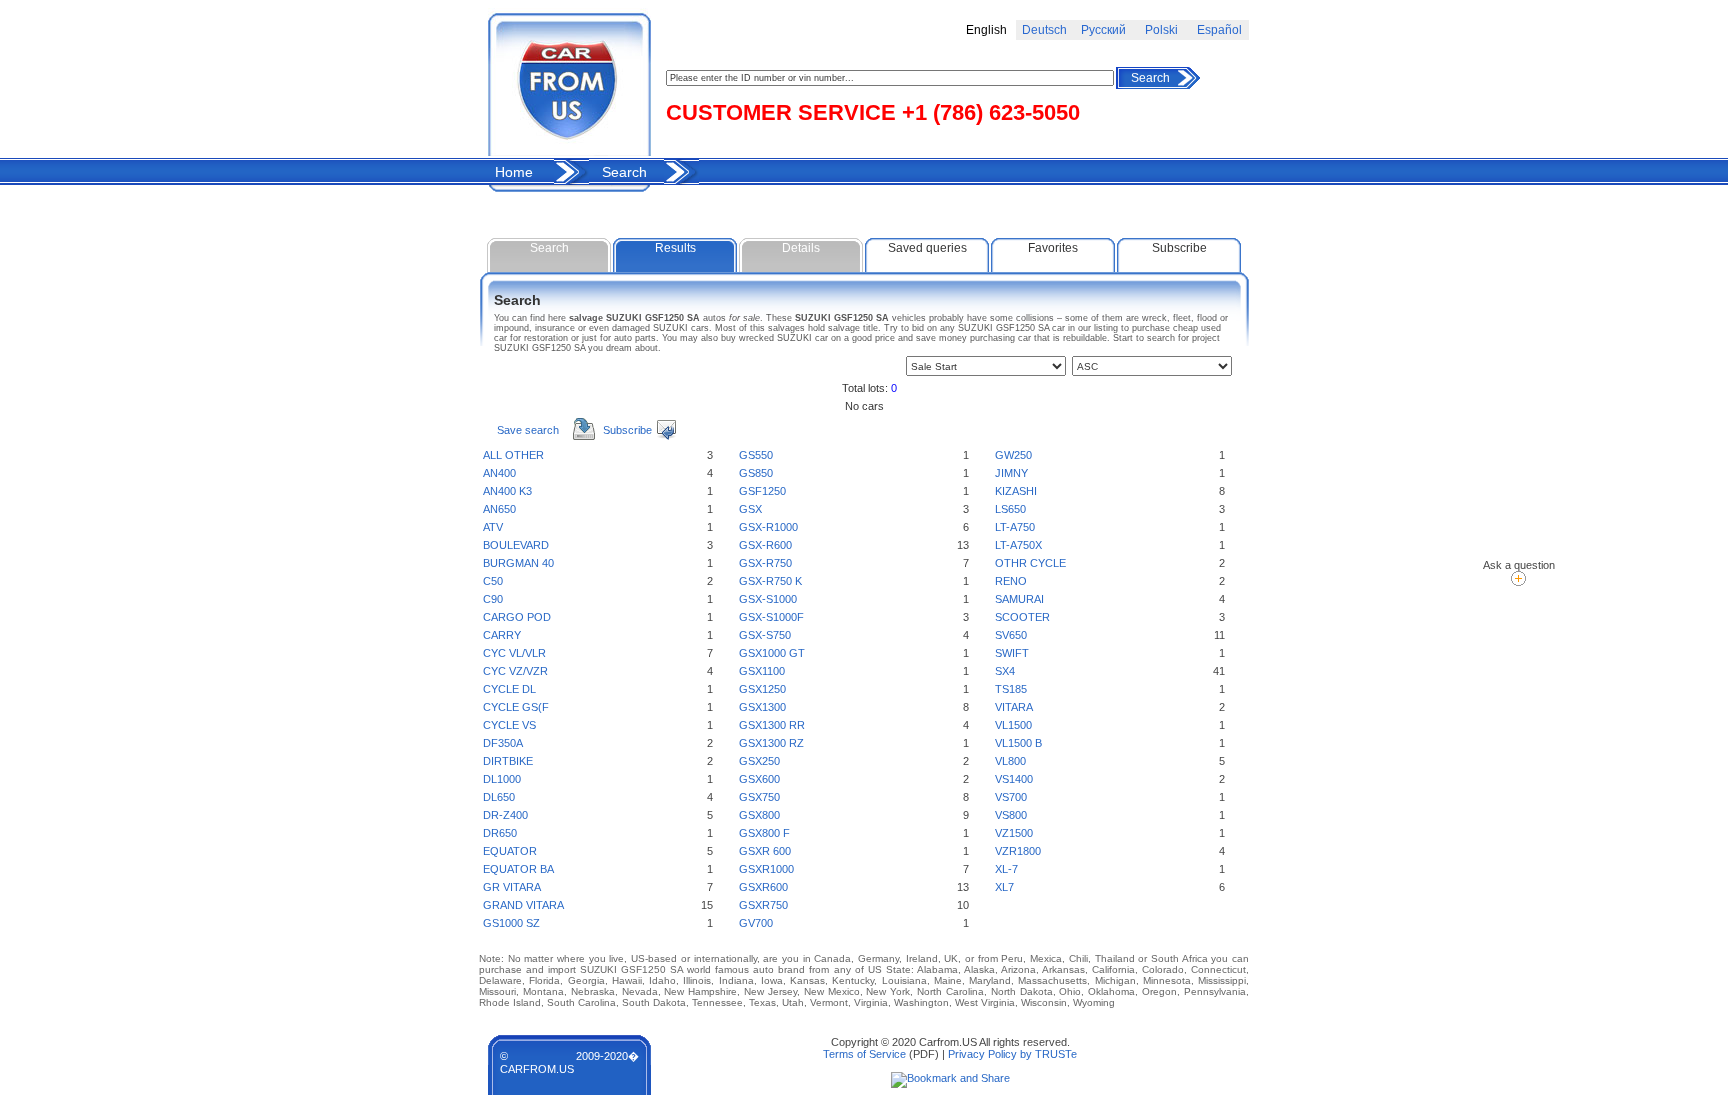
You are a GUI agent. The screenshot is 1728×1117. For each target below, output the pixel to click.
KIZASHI (1016, 491)
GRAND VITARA (523, 905)
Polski (1161, 30)
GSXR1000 (766, 869)
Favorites (1053, 248)
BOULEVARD (516, 545)
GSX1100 (762, 671)
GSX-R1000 (768, 527)
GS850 (756, 473)
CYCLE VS (509, 725)
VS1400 (1014, 779)
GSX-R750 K (770, 581)
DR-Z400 (505, 815)
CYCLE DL (509, 689)
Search (1150, 78)
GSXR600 (763, 887)
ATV (493, 527)
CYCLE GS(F (516, 707)
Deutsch (1044, 30)
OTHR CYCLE (1030, 563)
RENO (1011, 581)
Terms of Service (864, 1054)
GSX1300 (762, 707)
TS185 (1011, 689)
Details (801, 248)
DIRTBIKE (508, 761)
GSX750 (759, 797)
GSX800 (759, 815)
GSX (750, 509)
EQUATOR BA (518, 869)
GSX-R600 (765, 545)
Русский (1103, 30)
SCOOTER (1022, 617)
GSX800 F (764, 833)
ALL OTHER (513, 455)
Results (675, 248)
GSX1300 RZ (771, 743)
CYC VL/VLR (514, 653)
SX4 (1005, 671)
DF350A (503, 743)
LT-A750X (1018, 545)
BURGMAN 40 (518, 563)
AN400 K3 (507, 491)
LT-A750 (1015, 527)
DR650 (500, 833)
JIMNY (1011, 473)
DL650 (499, 797)
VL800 (1010, 761)
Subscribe (1179, 248)
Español (1219, 30)
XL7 (1004, 887)
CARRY (502, 635)
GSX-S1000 (768, 599)
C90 (493, 599)
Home (514, 172)
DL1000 (502, 779)
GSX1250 (762, 689)
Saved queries (927, 248)
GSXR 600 (765, 851)
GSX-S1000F (771, 617)
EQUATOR (510, 851)
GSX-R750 (765, 563)
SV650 (1011, 635)
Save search (528, 430)
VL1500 (1013, 725)
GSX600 (759, 779)
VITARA (1014, 707)
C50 (493, 581)
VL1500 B (1018, 743)
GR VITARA (512, 887)
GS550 (756, 455)
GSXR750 (763, 905)
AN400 (499, 473)
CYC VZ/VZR (515, 671)
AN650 (499, 509)
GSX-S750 (765, 635)
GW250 (1013, 455)
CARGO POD (517, 617)
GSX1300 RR (772, 725)
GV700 (756, 923)
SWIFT (1012, 653)
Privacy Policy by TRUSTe (1012, 1054)
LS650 (1010, 509)
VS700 (1011, 797)
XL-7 (1006, 869)
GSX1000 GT (772, 653)
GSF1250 (762, 491)
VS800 (1011, 815)
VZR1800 (1018, 851)
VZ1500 (1014, 833)
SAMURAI (1019, 599)
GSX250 (759, 761)
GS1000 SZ (511, 923)
